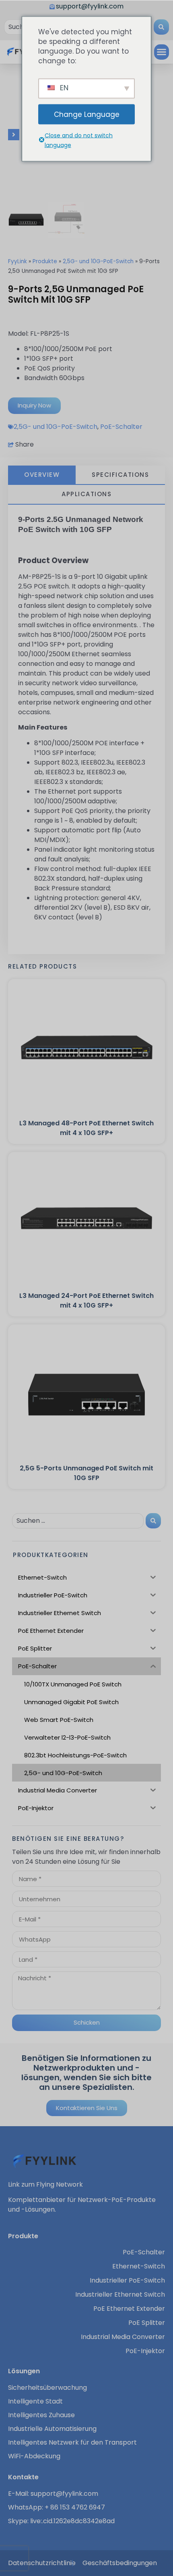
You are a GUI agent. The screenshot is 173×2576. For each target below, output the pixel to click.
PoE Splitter (147, 2323)
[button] (162, 52)
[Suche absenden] (161, 27)
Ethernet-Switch (139, 2266)
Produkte (45, 261)
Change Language (87, 114)
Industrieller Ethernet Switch (120, 2295)
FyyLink (18, 261)
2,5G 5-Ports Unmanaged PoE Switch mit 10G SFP (86, 1473)
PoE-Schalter (121, 427)
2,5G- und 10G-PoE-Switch (98, 261)
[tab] (42, 475)
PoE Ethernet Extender (129, 2309)
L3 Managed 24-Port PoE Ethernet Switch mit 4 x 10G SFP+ (86, 1300)
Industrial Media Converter (123, 2337)
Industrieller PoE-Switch (127, 2281)
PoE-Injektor (145, 2351)
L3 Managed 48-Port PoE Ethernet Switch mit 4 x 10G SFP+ (86, 1128)
